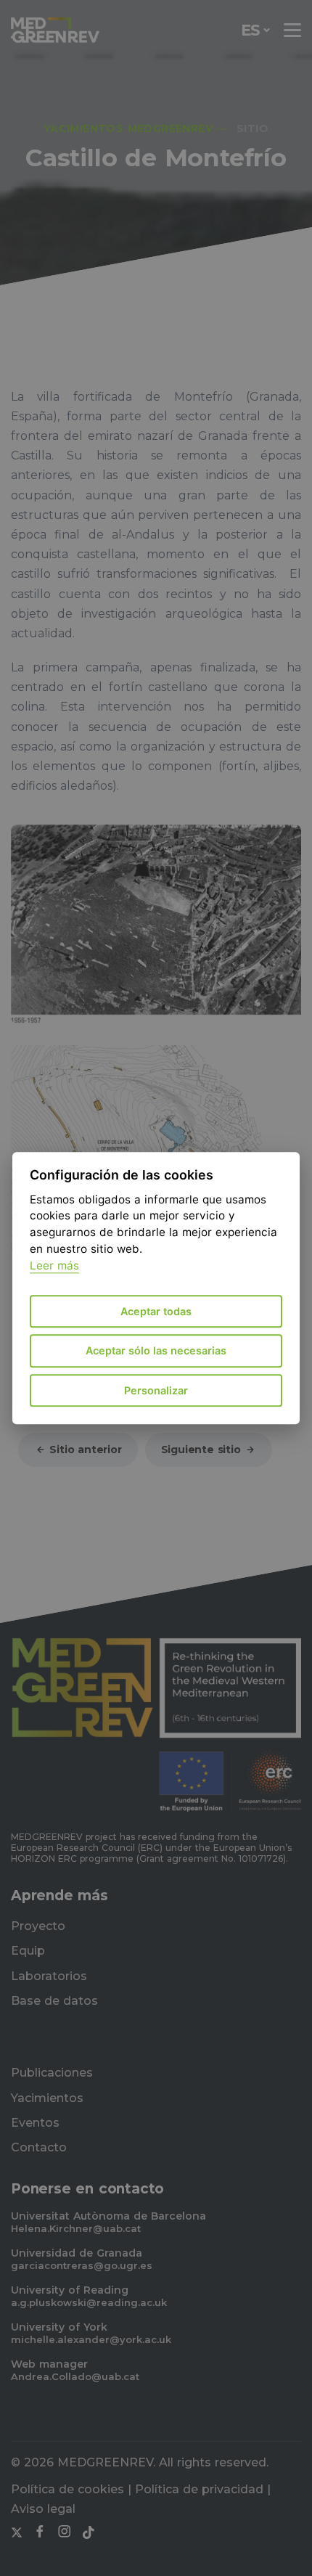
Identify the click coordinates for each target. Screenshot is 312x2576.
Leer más (54, 1266)
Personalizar (156, 1390)
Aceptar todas (156, 1311)
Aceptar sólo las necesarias (156, 1351)
